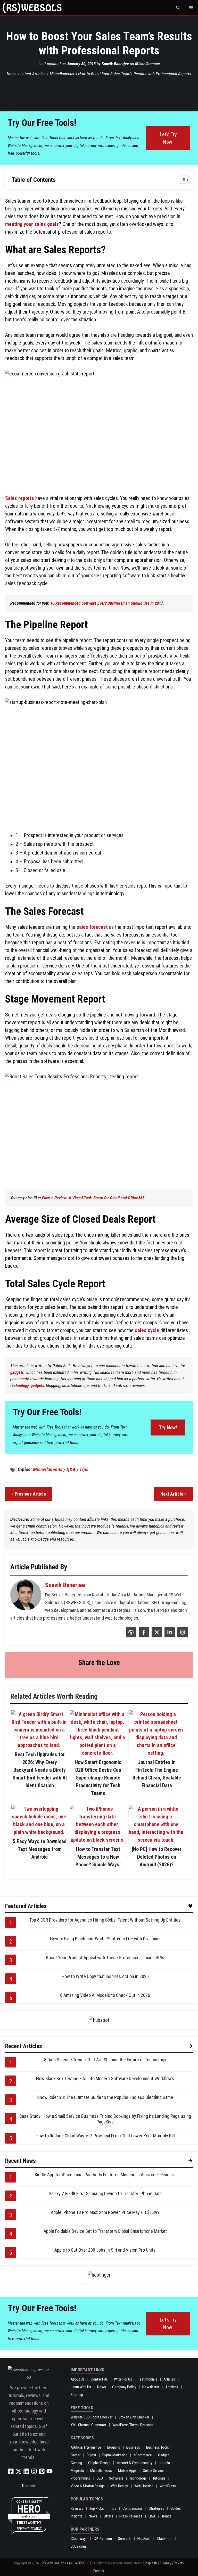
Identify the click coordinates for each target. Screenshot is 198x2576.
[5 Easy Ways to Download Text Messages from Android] (39, 1832)
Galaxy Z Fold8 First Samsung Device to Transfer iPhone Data (105, 2193)
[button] (178, 8)
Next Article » (173, 1494)
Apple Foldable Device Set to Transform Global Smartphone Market (105, 2231)
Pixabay (165, 2563)
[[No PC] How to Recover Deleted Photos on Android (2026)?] (156, 1840)
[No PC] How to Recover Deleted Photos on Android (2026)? (157, 1857)
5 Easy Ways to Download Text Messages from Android (40, 1849)
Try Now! (168, 1428)
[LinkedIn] (169, 1636)
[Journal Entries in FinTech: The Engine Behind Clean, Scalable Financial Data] (156, 1753)
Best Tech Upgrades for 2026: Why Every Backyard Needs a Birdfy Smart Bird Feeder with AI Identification (40, 1770)
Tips (84, 1470)
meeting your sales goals (32, 224)
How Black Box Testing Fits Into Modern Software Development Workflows (105, 2078)
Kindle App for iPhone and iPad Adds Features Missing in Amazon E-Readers (105, 2175)
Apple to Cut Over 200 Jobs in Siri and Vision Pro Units (105, 2250)
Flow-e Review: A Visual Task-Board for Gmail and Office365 (93, 1198)
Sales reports (20, 498)
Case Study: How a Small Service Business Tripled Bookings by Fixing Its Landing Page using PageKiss (105, 2119)
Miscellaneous (147, 64)
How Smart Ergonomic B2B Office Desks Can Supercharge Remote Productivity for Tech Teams (98, 1778)
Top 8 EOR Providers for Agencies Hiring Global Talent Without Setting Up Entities (105, 1920)
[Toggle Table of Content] (182, 180)
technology (20, 1385)
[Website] (130, 1636)
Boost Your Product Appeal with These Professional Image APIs (105, 1958)
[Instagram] (182, 1636)
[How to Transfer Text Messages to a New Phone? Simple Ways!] (97, 1840)
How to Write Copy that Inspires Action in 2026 (105, 1976)
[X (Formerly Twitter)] (156, 1636)
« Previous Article (29, 1494)
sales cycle (147, 1330)
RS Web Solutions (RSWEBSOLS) (66, 2563)
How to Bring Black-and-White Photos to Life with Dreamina (105, 1939)
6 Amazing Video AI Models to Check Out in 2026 (105, 1995)
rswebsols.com (29, 2517)
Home (12, 74)
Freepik (99, 2571)
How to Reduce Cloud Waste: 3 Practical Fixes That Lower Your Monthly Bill (105, 2136)
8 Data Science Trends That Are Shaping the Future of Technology (105, 2060)
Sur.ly (38, 2528)
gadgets (17, 1372)
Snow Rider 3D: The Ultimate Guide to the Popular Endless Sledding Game (105, 2097)
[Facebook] (143, 1636)
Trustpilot (29, 2486)
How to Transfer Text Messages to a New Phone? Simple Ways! (98, 1857)
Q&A (71, 1470)
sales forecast (92, 927)
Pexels (179, 2563)
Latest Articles (33, 74)
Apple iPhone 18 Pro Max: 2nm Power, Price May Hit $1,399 (105, 2212)
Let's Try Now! (168, 138)
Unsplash (150, 2563)
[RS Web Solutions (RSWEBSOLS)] (32, 8)
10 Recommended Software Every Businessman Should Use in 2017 (107, 603)
